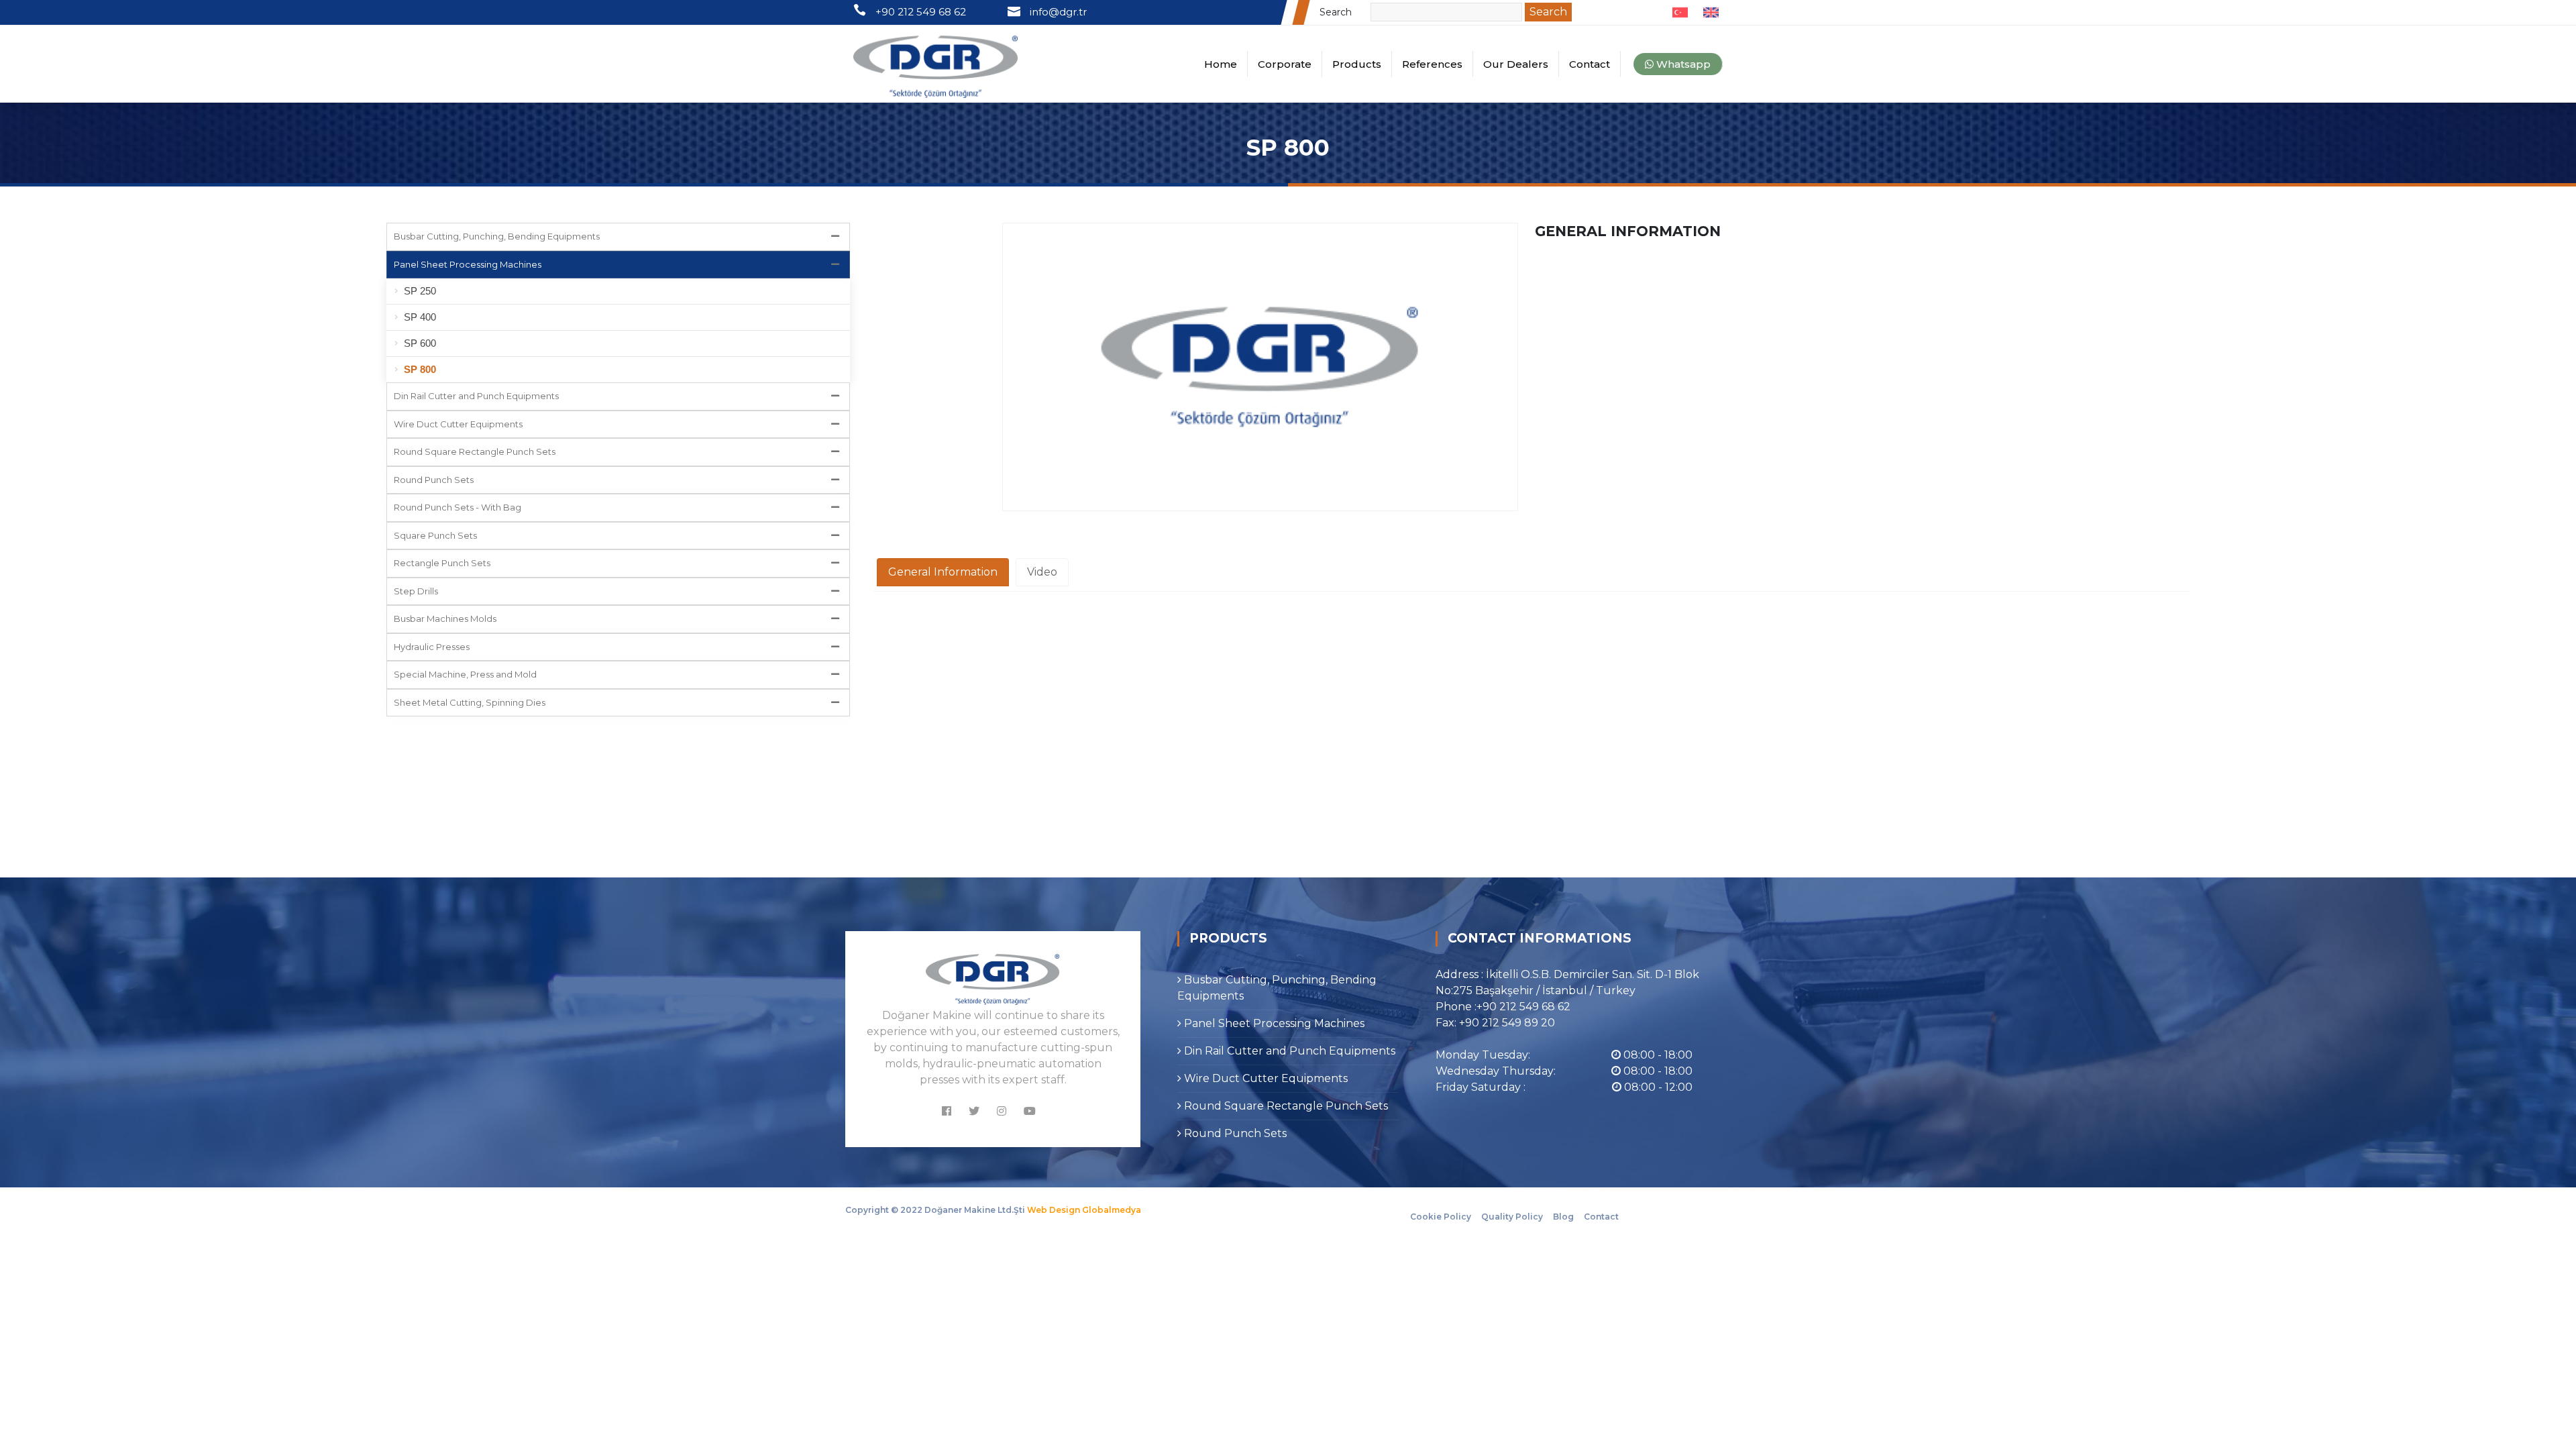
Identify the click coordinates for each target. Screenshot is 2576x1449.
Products (1357, 64)
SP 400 (420, 317)
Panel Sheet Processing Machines (468, 264)
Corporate (1285, 64)
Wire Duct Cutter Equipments (458, 424)
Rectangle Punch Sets (442, 563)
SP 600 (420, 343)
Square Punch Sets (435, 535)
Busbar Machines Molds (445, 619)
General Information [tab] (943, 572)
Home (1221, 64)
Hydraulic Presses (432, 647)
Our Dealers (1516, 64)
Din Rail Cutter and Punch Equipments (476, 396)
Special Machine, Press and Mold (465, 674)
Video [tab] (1042, 572)
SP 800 (420, 369)
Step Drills (416, 591)
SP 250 (420, 291)
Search (1344, 12)
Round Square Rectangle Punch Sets (475, 451)
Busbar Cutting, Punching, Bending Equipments (497, 236)
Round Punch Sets (434, 480)
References (1432, 64)
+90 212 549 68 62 (925, 12)
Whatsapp (1682, 64)
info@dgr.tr (1058, 12)
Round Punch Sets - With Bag (458, 507)
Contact (1590, 64)
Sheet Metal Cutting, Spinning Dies (470, 702)
